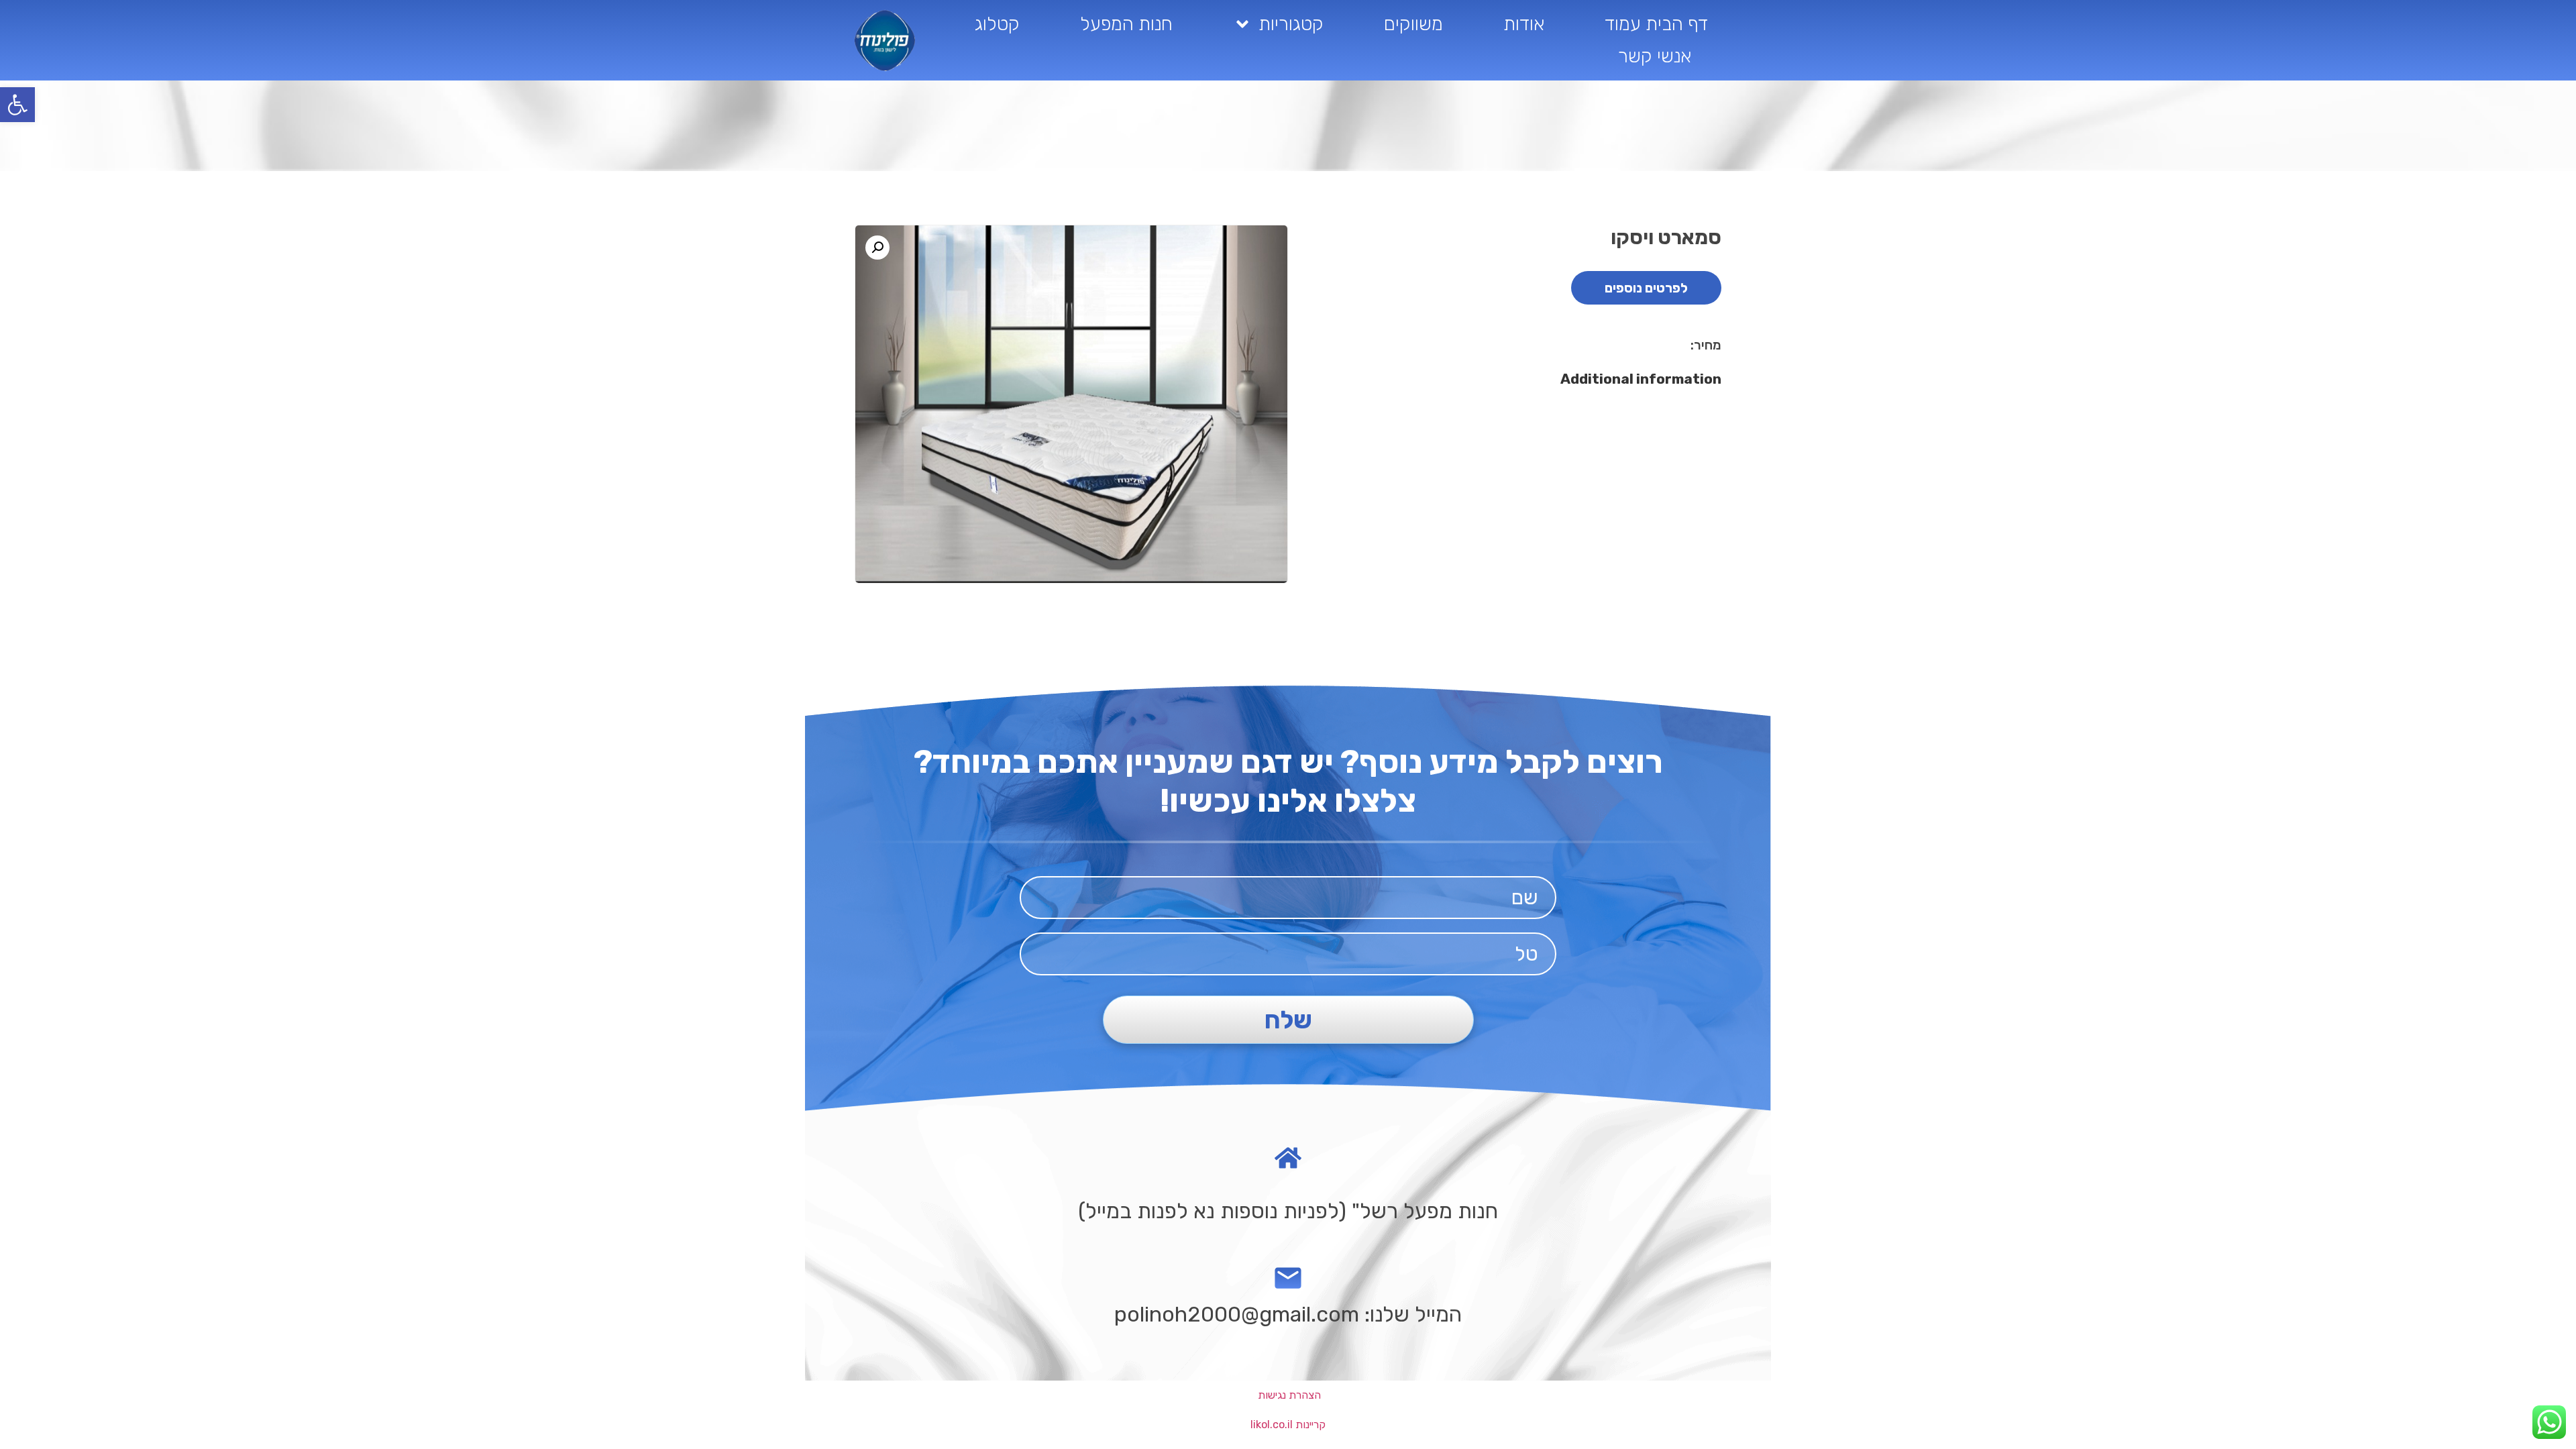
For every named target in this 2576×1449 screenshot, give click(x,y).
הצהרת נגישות (1289, 1395)
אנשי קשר (1655, 56)
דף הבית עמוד (1656, 24)
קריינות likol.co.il (1288, 1425)
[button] (17, 105)
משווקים (1413, 24)
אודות (1524, 24)
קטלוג (997, 24)
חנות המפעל (1126, 24)
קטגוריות (1291, 24)
